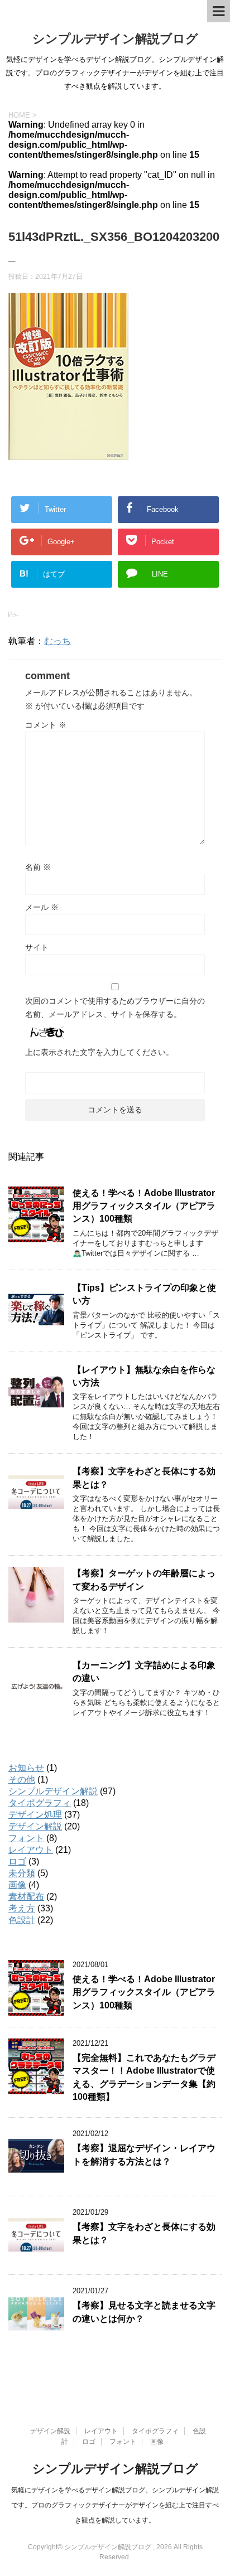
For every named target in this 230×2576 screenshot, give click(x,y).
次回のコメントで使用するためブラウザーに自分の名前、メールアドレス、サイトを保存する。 (115, 1008)
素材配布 (26, 1897)
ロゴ (17, 1861)
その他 (22, 1780)
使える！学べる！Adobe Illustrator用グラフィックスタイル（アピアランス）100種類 (144, 1206)
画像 (17, 1885)
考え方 (22, 1908)
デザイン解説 (35, 1826)
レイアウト (31, 1850)
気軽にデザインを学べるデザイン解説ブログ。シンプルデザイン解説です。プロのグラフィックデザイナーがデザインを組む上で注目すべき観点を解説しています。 (115, 2505)
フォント (26, 1838)
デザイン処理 (35, 1815)
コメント (46, 725)
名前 (38, 867)
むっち (57, 641)
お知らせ (26, 1768)
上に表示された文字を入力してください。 (99, 1052)
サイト (37, 947)
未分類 (22, 1873)
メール (42, 907)
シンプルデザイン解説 (53, 1791)
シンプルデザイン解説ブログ (115, 39)
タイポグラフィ (40, 1803)
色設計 (22, 1920)
